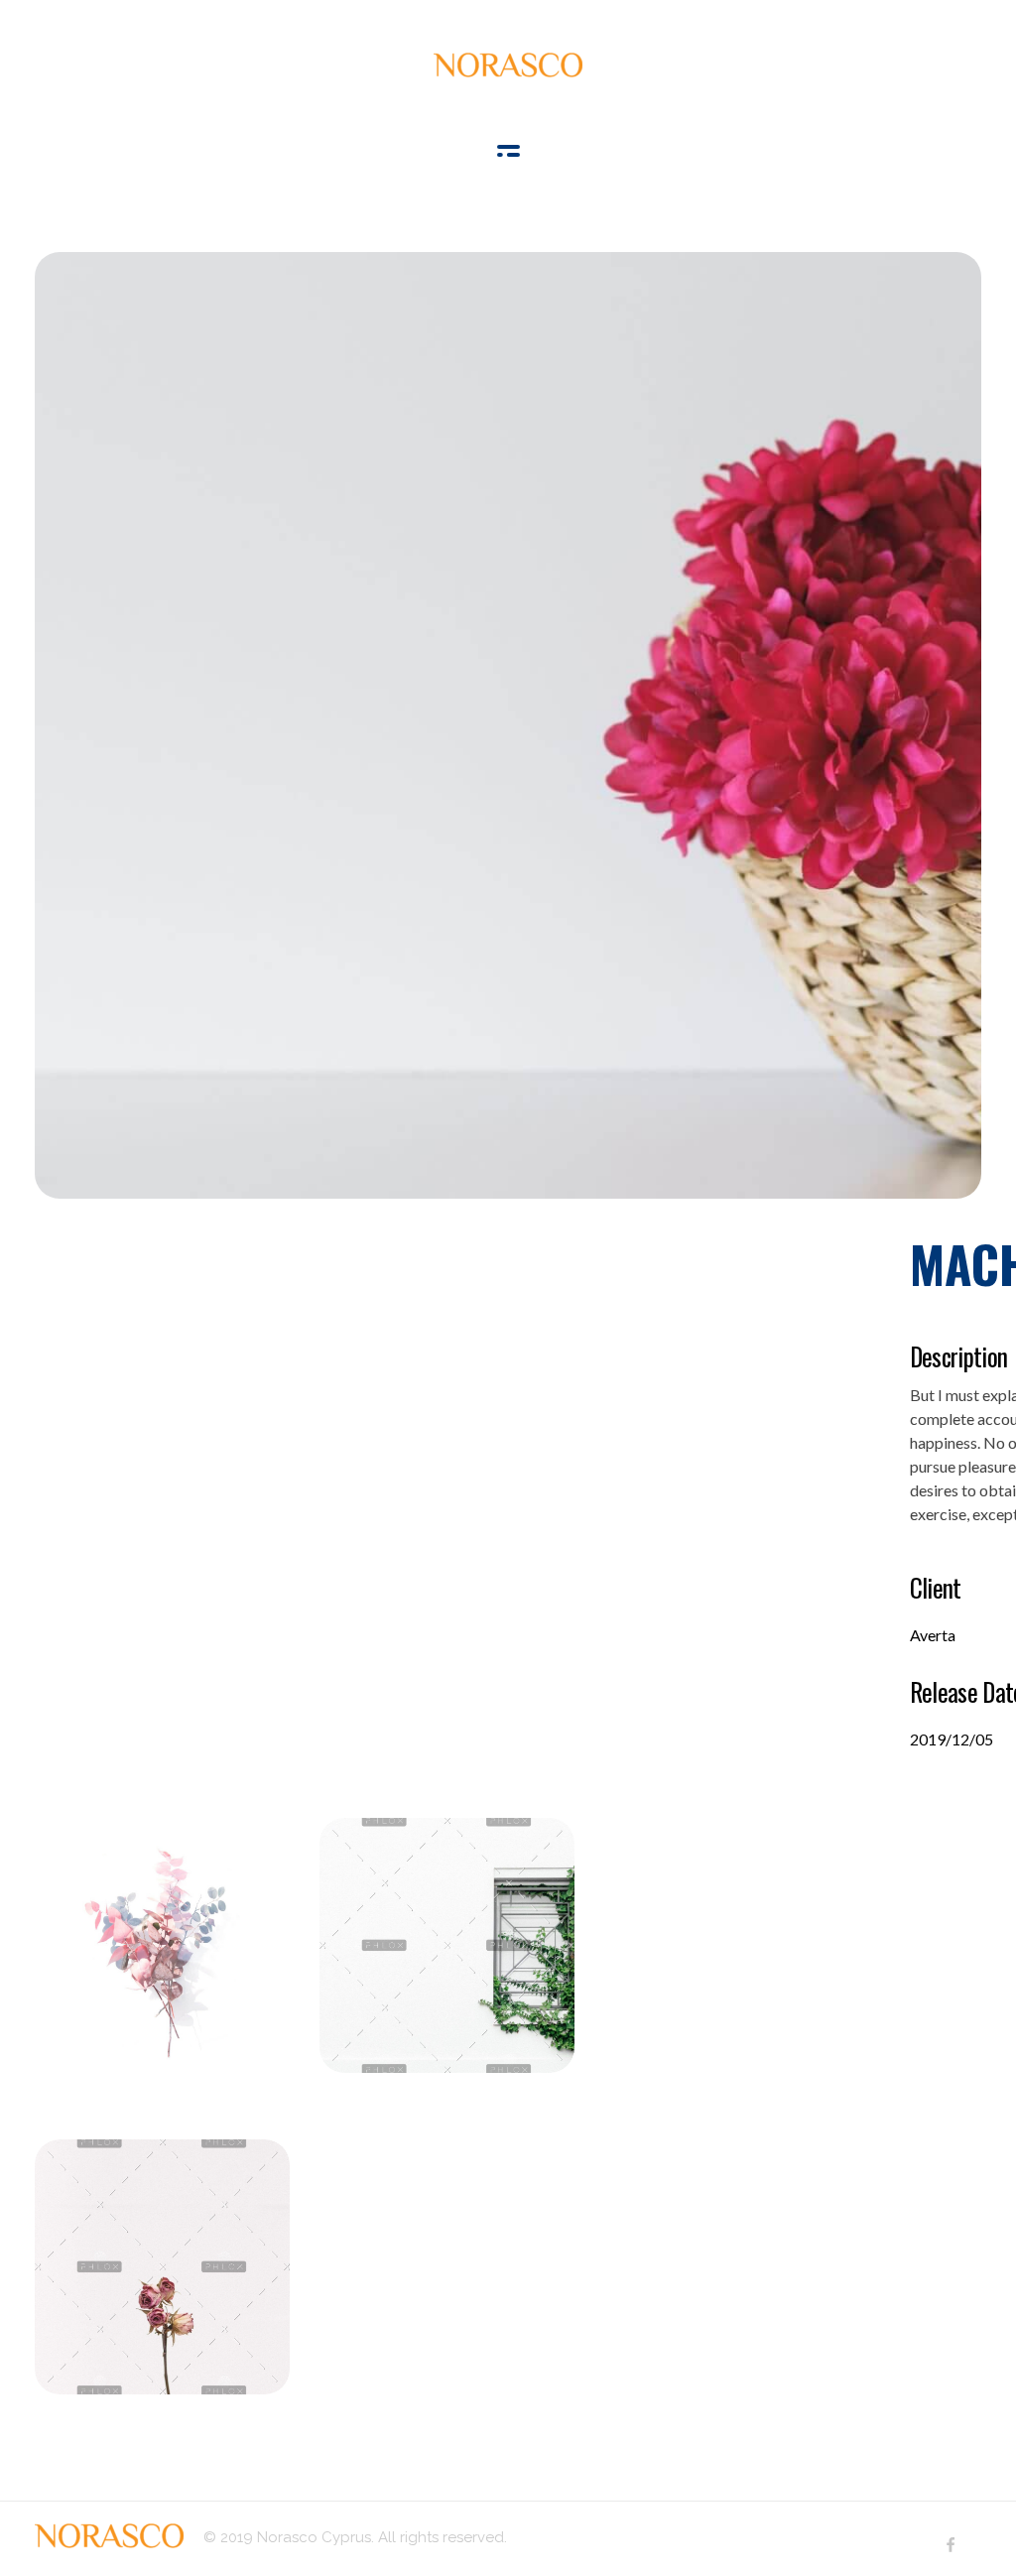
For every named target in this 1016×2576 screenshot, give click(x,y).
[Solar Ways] (508, 65)
